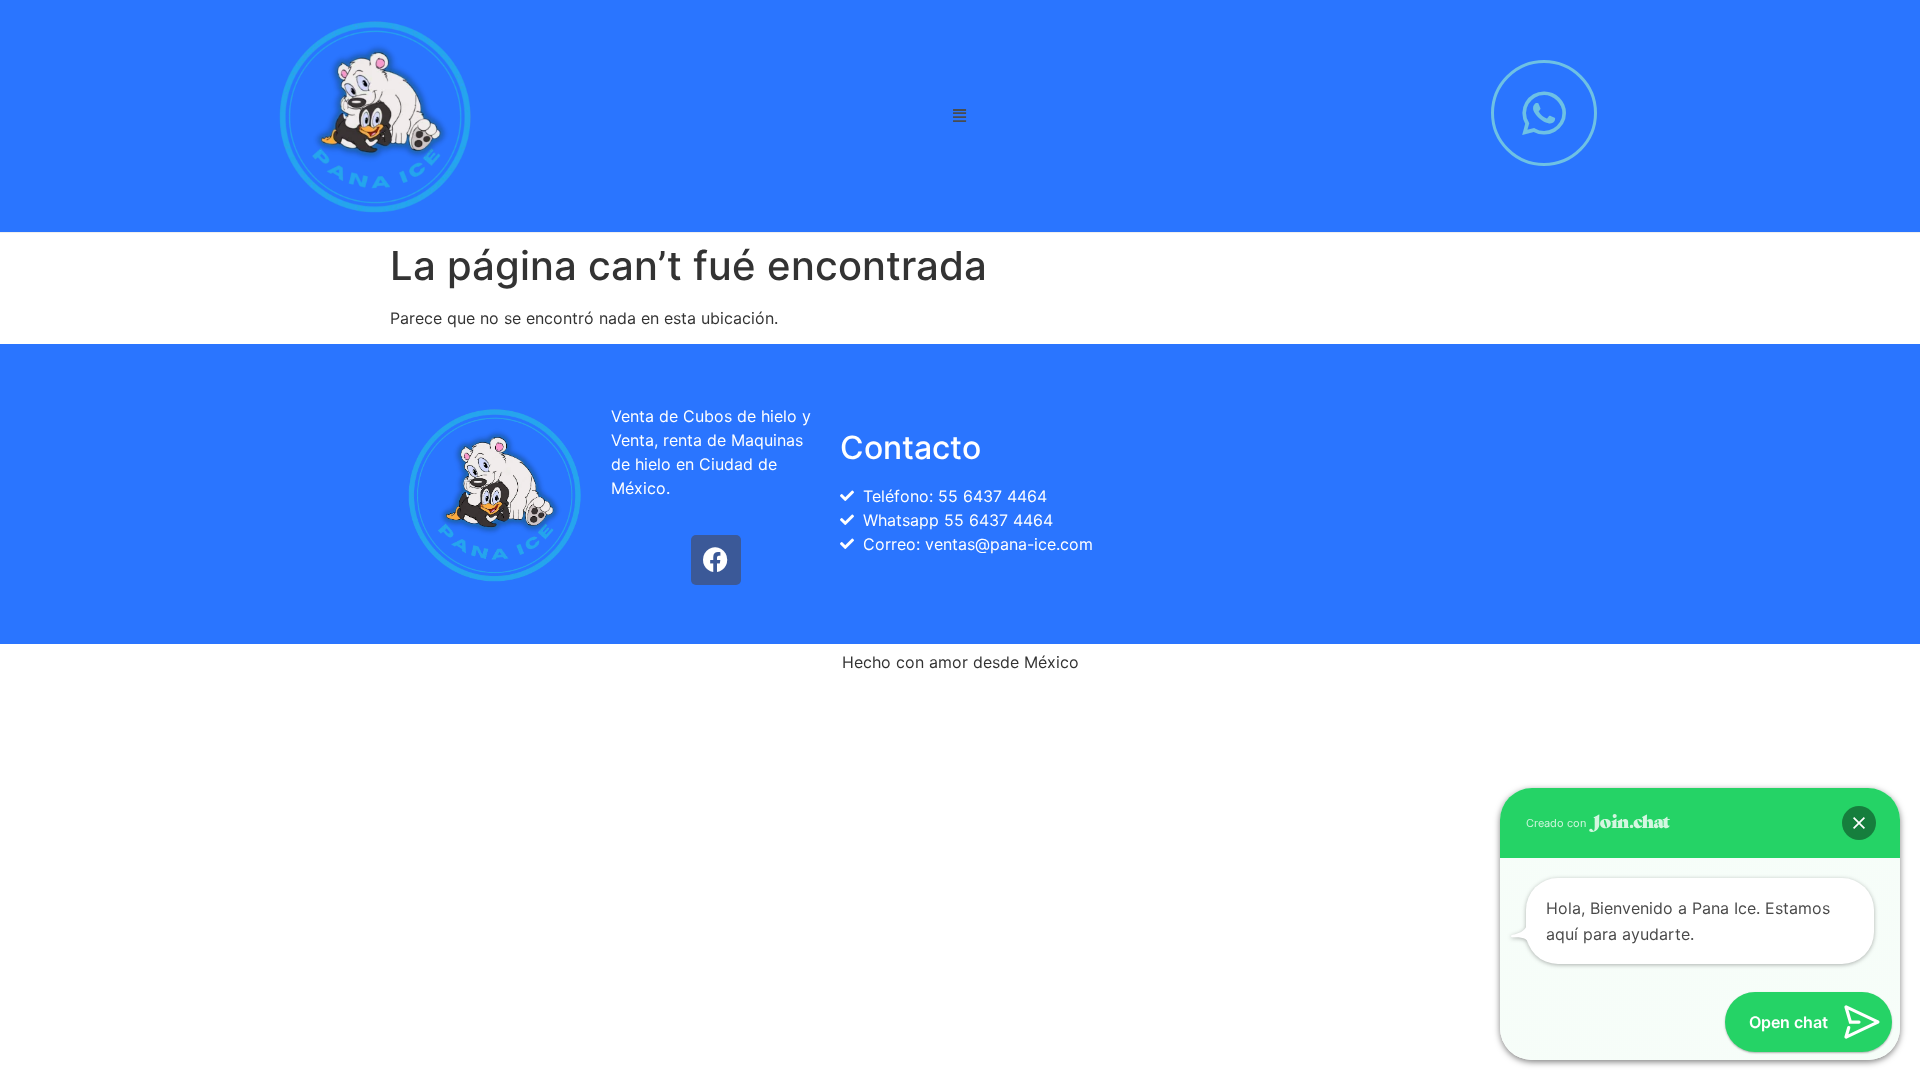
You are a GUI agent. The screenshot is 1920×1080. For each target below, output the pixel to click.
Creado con (1557, 823)
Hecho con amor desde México (960, 662)
